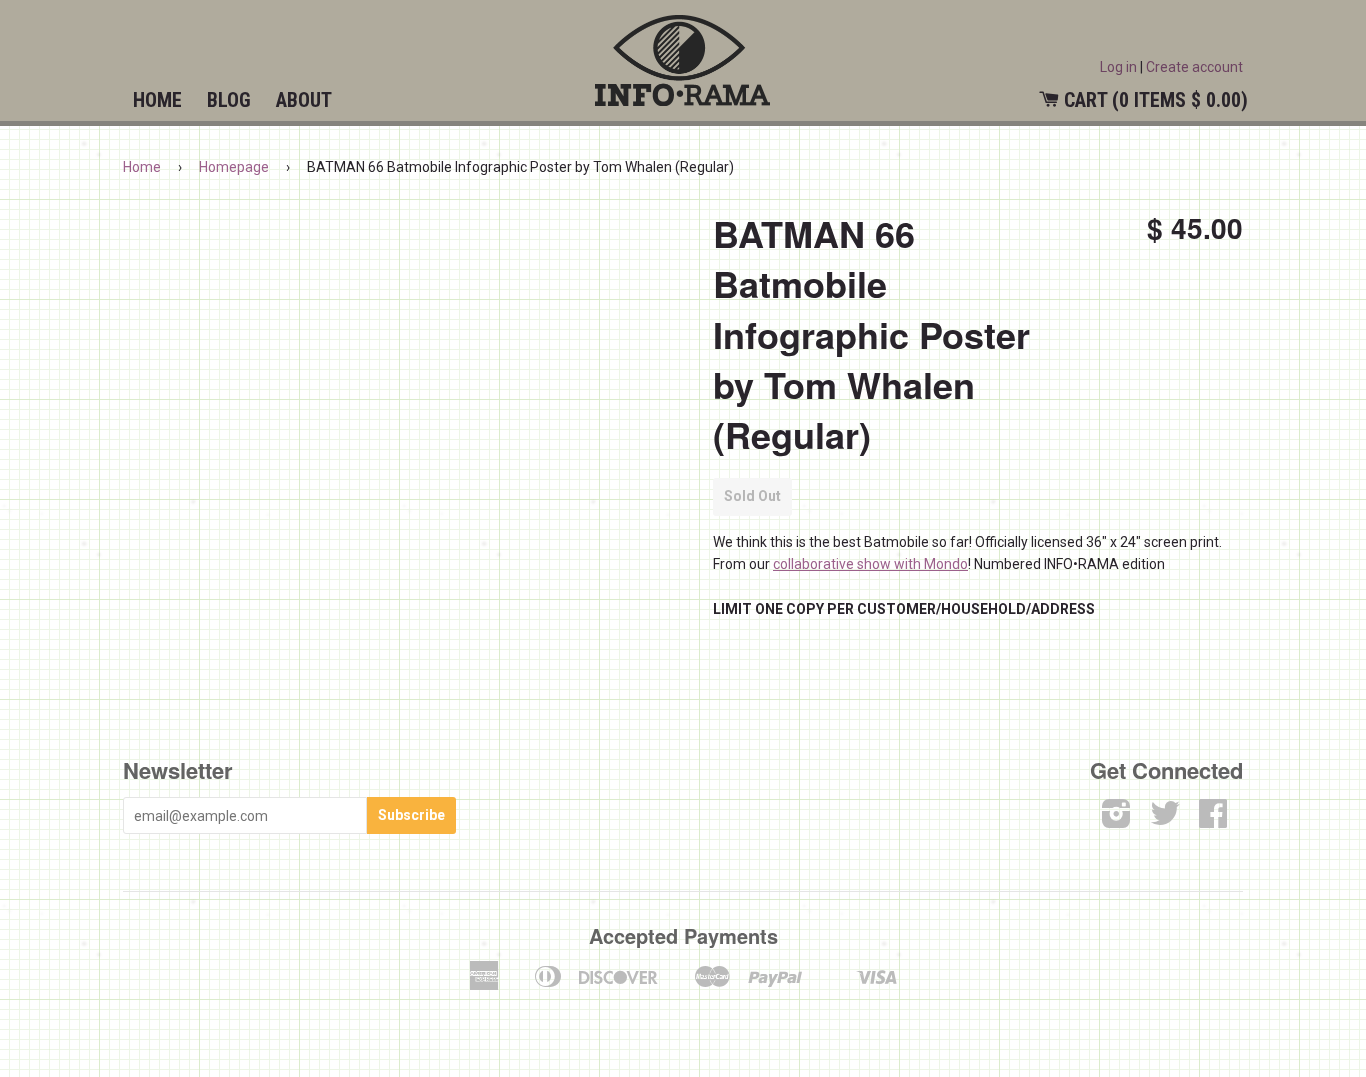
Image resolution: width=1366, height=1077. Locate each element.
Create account (1194, 67)
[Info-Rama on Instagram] (1116, 820)
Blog (229, 100)
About (304, 100)
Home (157, 100)
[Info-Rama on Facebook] (1213, 820)
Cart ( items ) (1156, 100)
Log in (1118, 67)
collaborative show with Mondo (870, 564)
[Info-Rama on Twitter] (1165, 820)
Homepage (234, 167)
